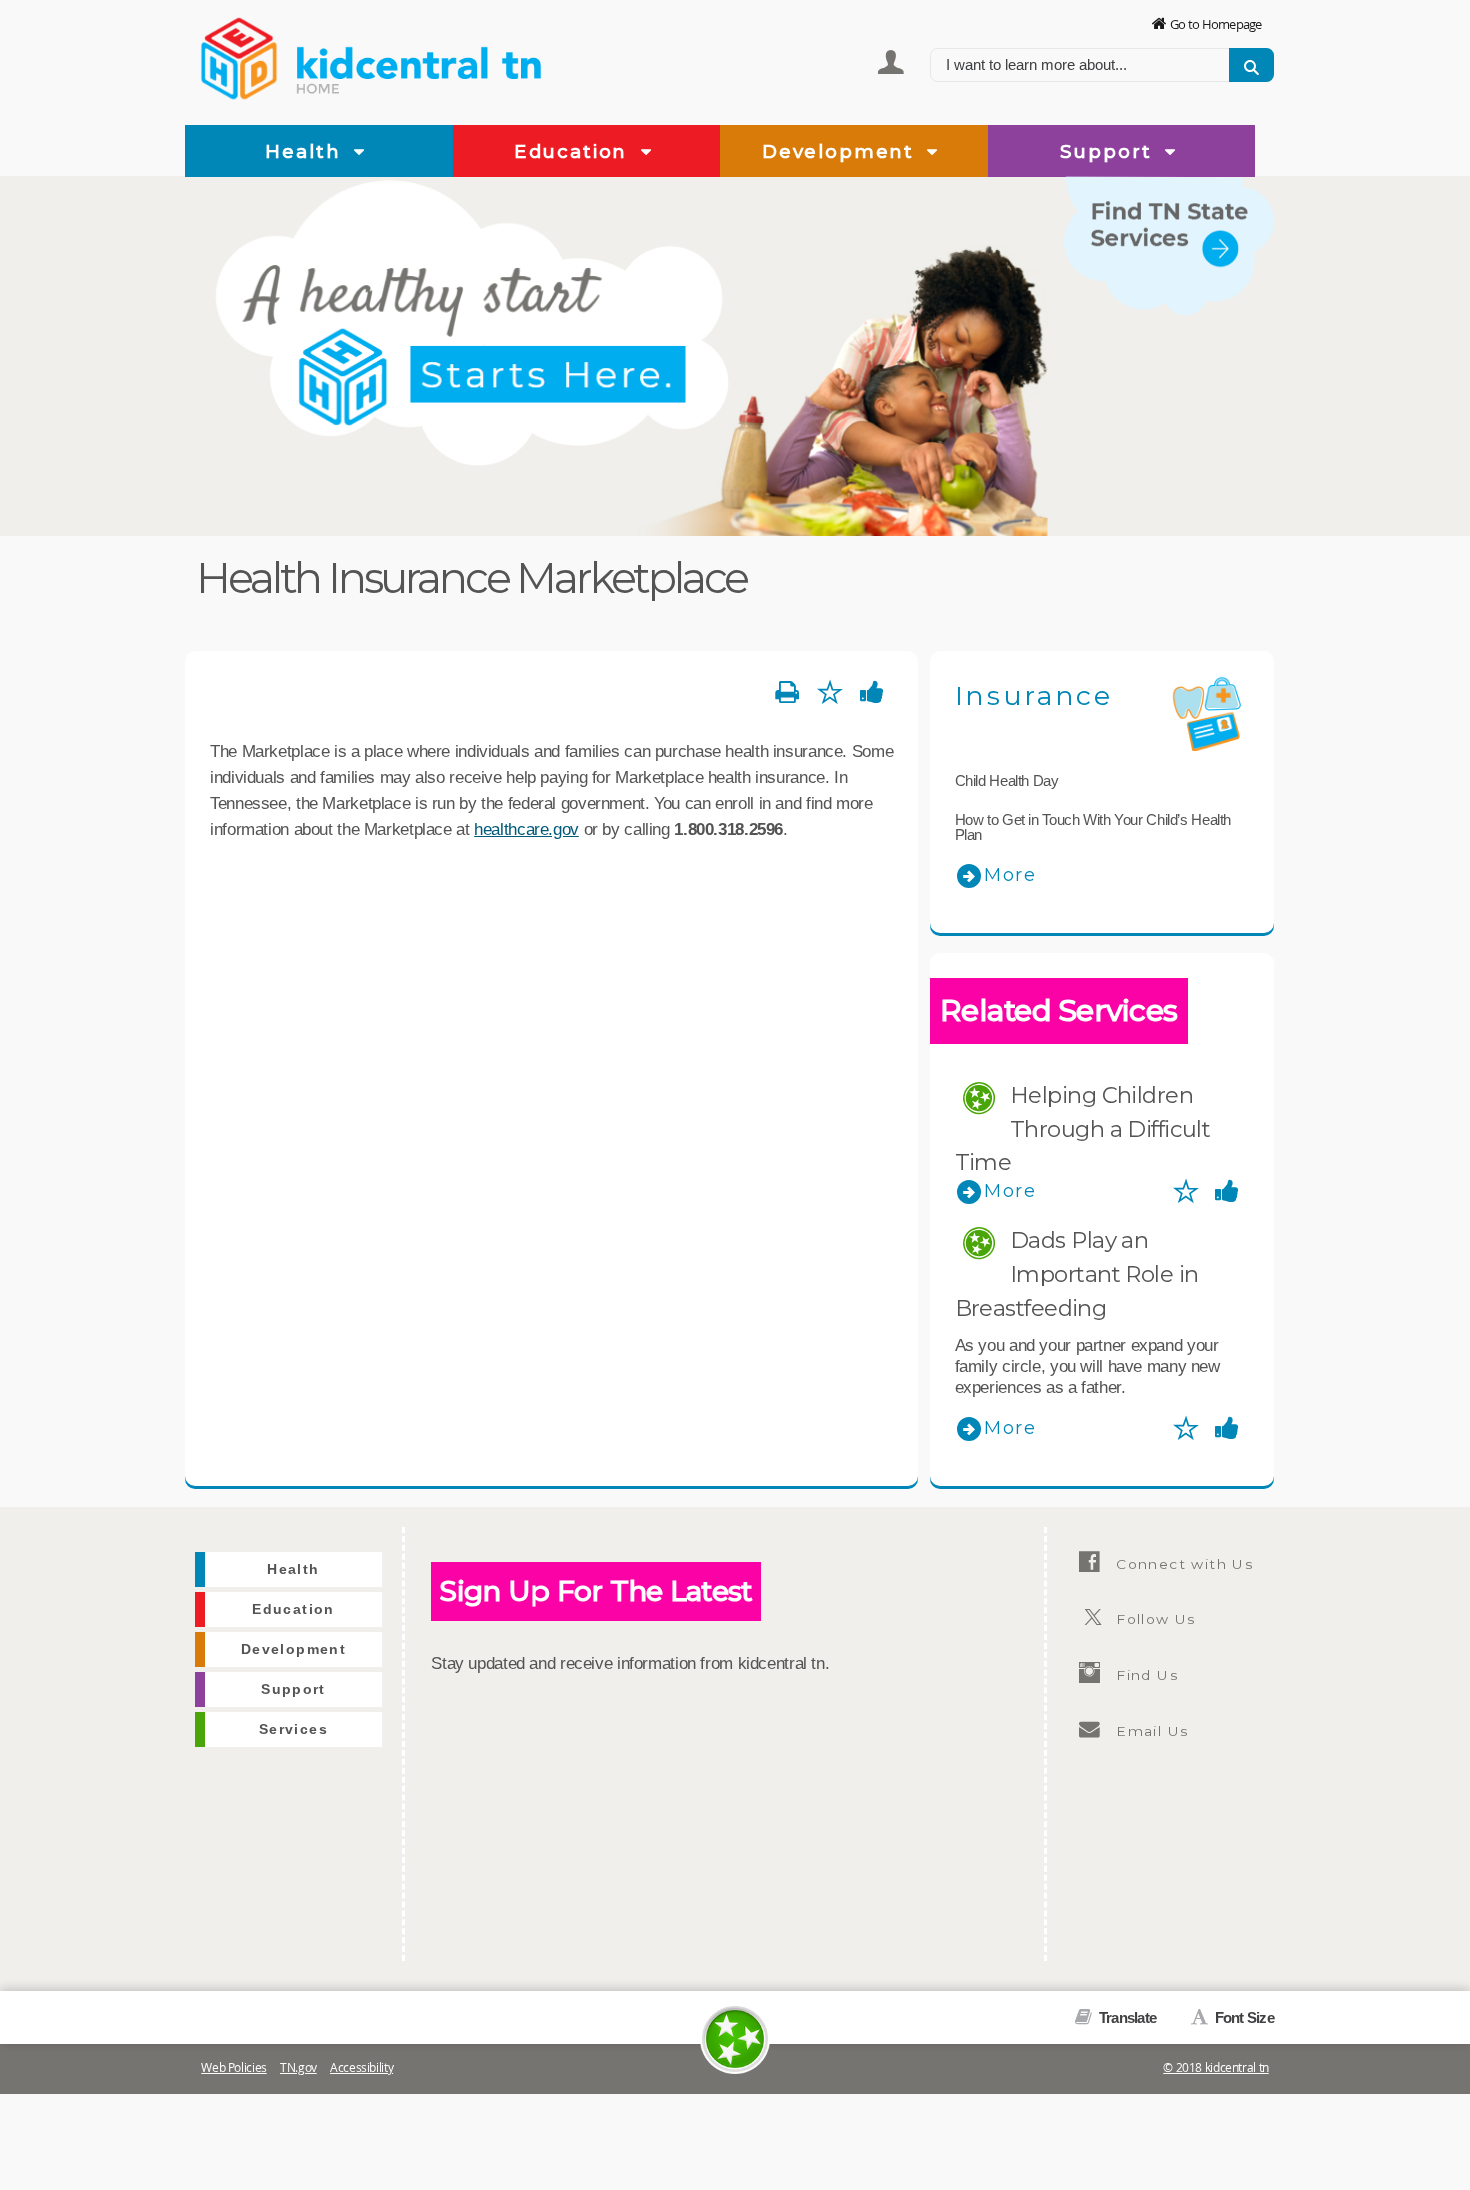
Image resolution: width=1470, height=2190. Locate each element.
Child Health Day (1007, 780)
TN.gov (298, 2067)
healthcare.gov (526, 829)
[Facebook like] (872, 693)
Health (306, 151)
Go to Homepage (1216, 24)
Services (1232, 328)
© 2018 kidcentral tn (1216, 2067)
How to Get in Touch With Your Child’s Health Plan (1093, 827)
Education (574, 151)
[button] (359, 153)
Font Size (1242, 2017)
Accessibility (361, 2067)
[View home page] (240, 55)
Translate (1126, 2017)
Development (841, 151)
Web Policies (234, 2067)
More (1010, 875)
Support (1109, 151)
